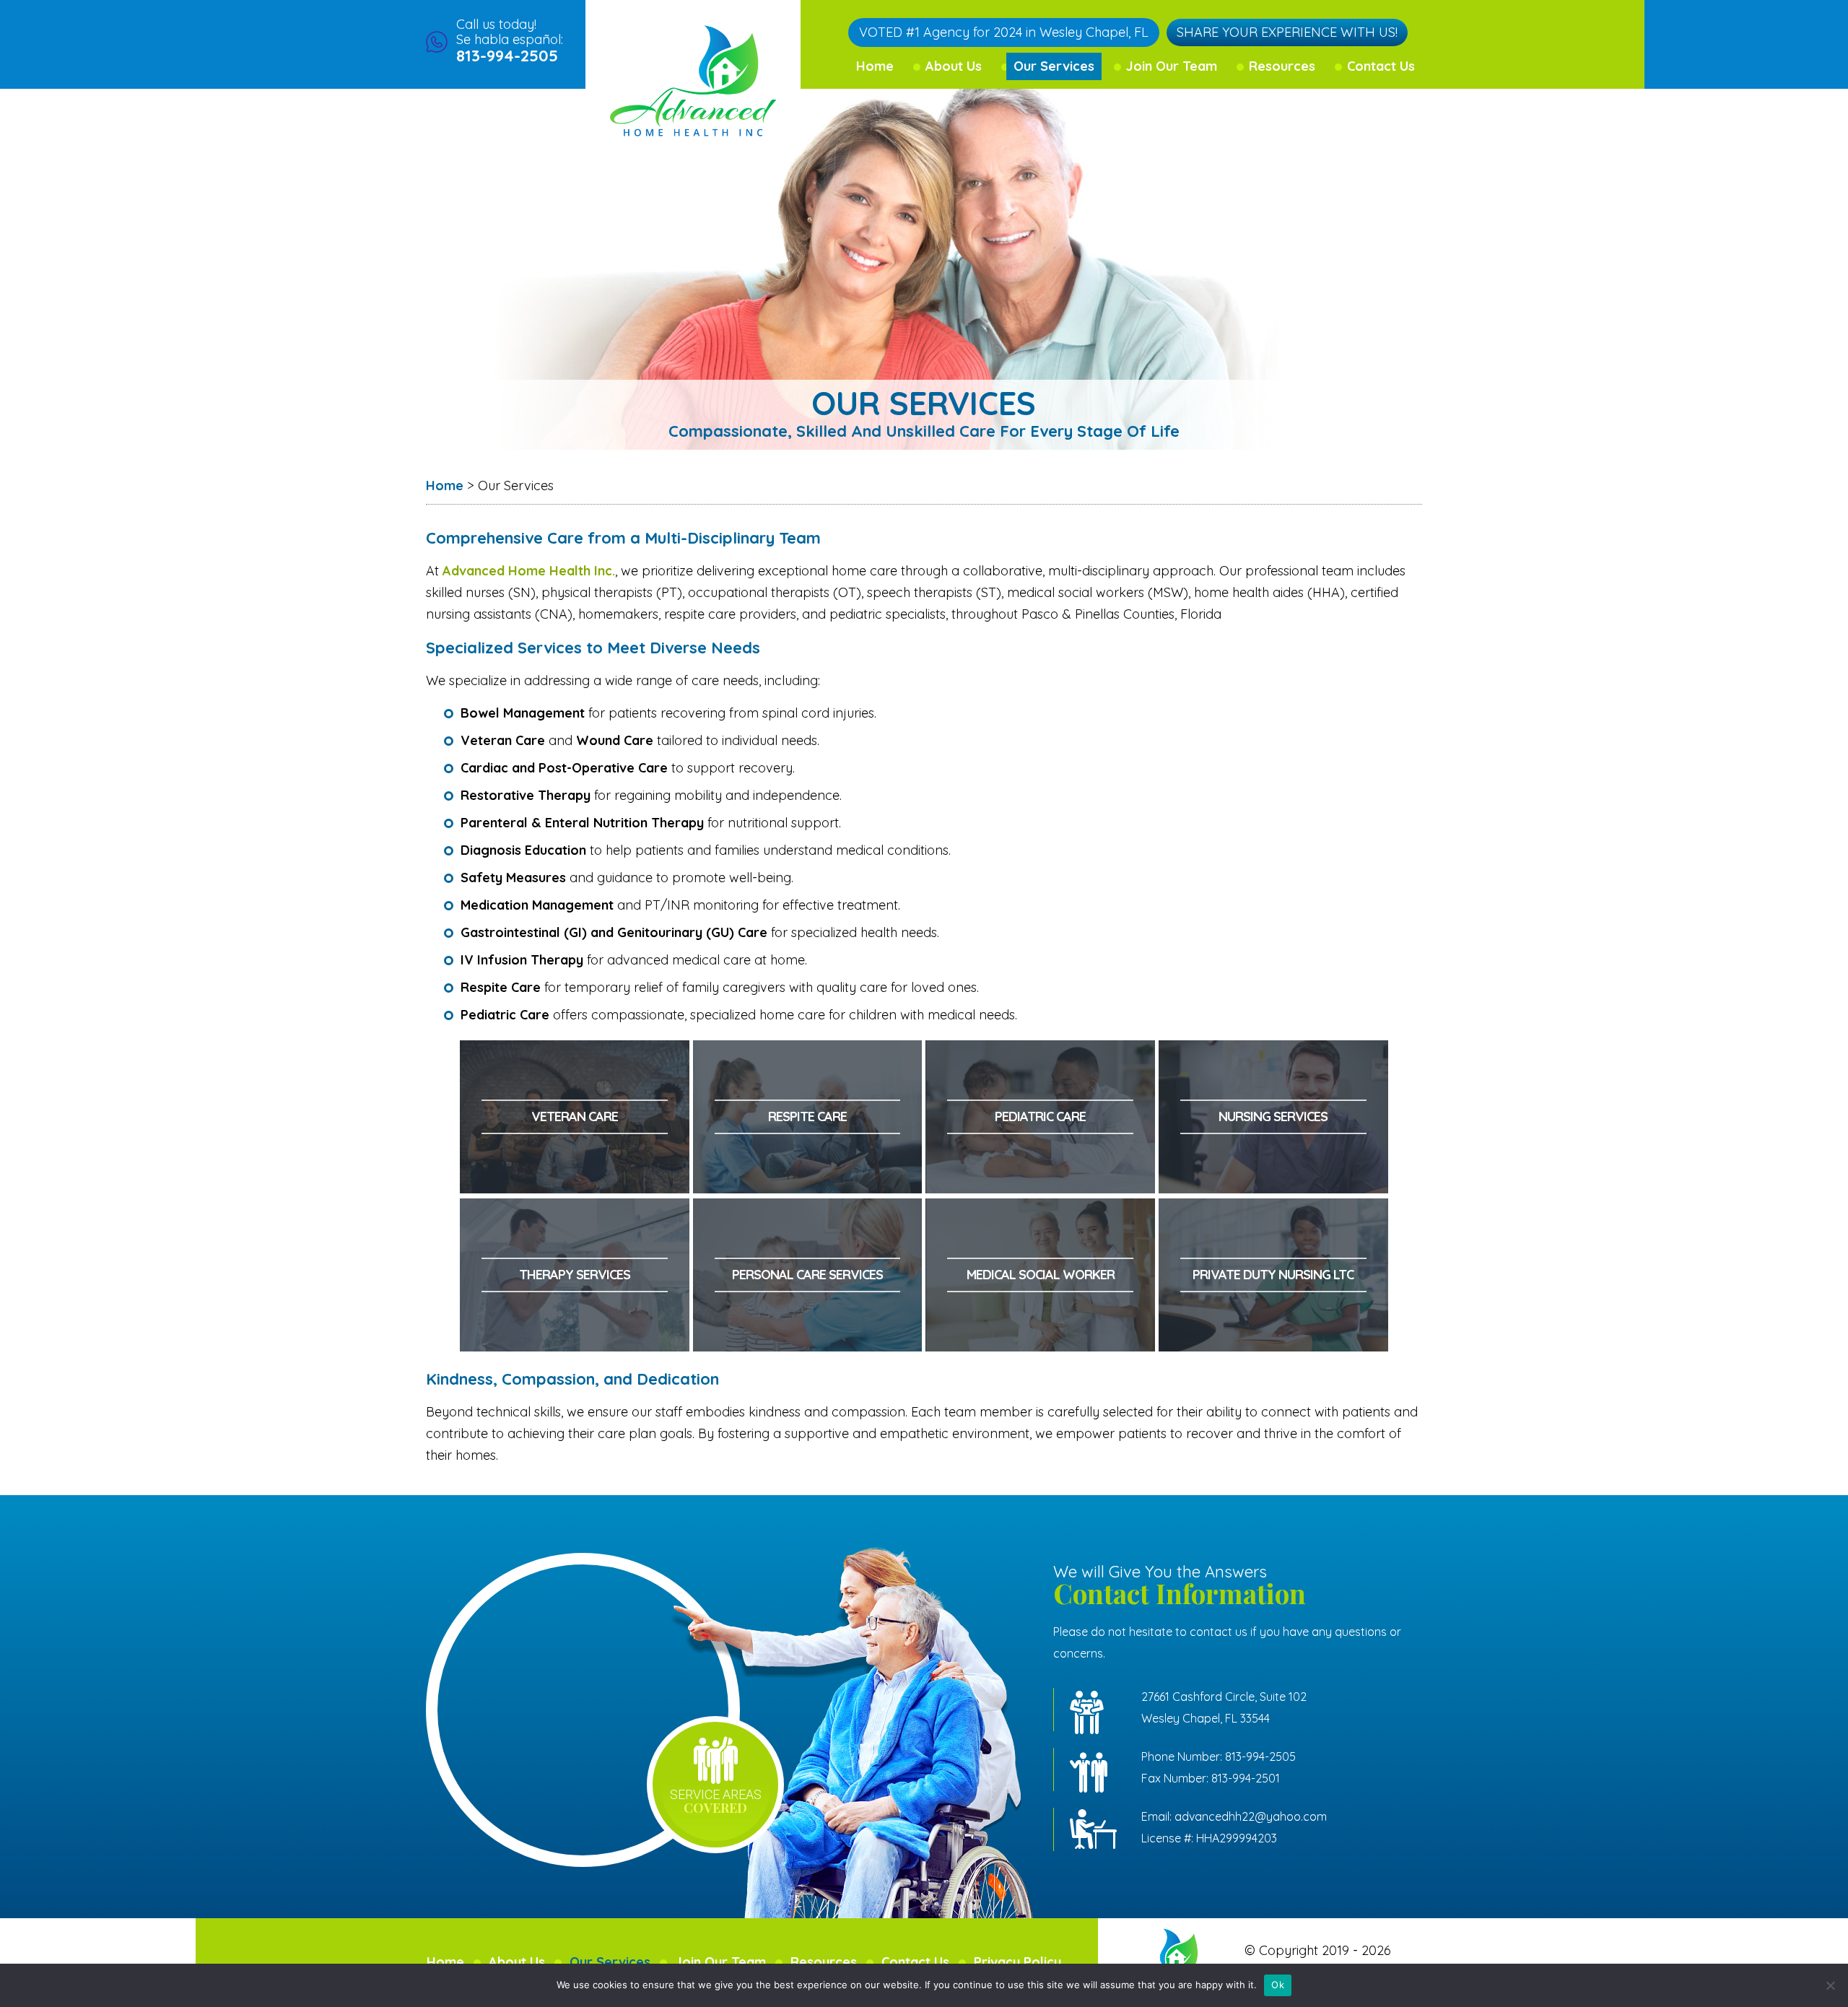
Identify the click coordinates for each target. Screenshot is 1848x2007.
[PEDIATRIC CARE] (1041, 1051)
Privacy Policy (1017, 1962)
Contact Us (1381, 66)
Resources (1282, 66)
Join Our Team (1172, 66)
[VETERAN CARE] (575, 1051)
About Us (954, 66)
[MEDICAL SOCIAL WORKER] (1041, 1209)
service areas (715, 1802)
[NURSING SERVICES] (1273, 1051)
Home (875, 66)
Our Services (1054, 66)
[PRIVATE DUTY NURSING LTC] (1273, 1209)
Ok (1278, 1985)
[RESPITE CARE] (808, 1051)
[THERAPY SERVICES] (575, 1209)
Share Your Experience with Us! (1287, 32)
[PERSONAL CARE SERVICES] (808, 1209)
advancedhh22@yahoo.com (1251, 1816)
